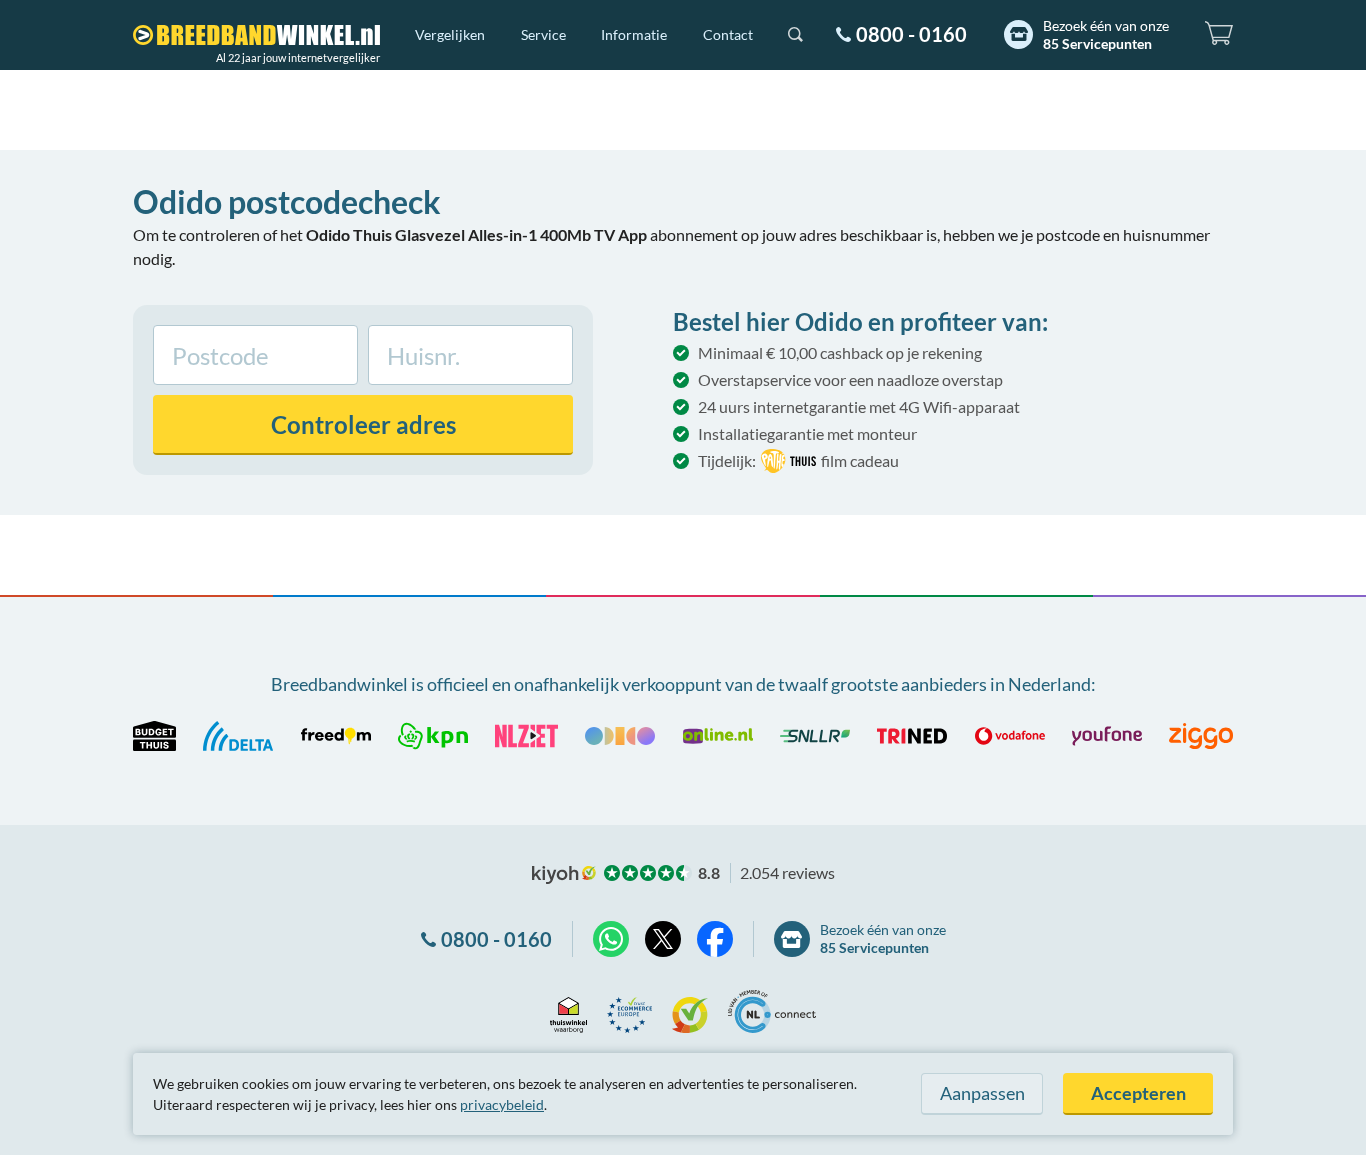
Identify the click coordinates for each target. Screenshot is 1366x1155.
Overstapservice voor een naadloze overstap (850, 379)
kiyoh (564, 875)
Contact (728, 34)
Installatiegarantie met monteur (807, 433)
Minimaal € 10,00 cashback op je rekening (840, 352)
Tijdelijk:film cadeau (798, 460)
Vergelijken (450, 34)
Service (543, 34)
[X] (663, 939)
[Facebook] (715, 939)
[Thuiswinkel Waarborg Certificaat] (568, 1011)
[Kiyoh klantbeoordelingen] (690, 1011)
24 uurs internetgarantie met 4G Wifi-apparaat (859, 406)
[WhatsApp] (611, 939)
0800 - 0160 (911, 34)
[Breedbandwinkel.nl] (256, 35)
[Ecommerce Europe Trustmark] (629, 1011)
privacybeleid (502, 1104)
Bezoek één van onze (1106, 34)
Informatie (634, 34)
